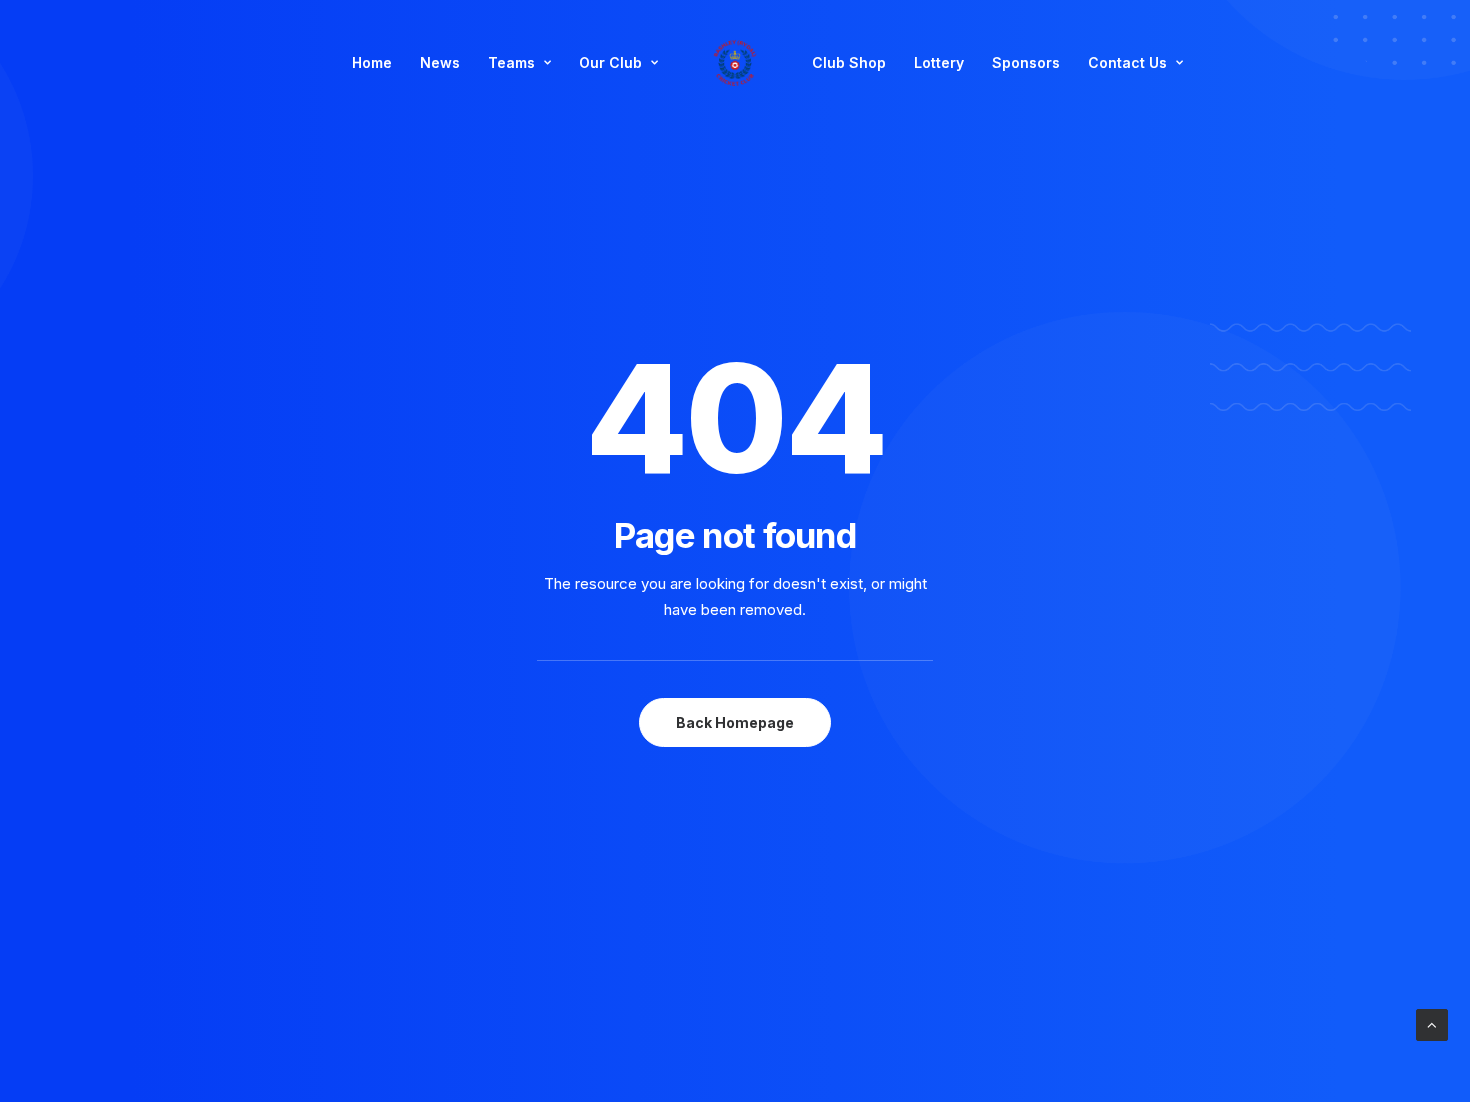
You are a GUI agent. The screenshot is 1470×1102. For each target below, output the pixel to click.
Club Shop (849, 62)
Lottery (939, 62)
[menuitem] (372, 63)
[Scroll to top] (1432, 1023)
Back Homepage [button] (735, 722)
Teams (511, 62)
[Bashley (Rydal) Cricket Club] (735, 63)
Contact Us (1127, 62)
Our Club (610, 62)
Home (372, 62)
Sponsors (1026, 62)
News (440, 62)
